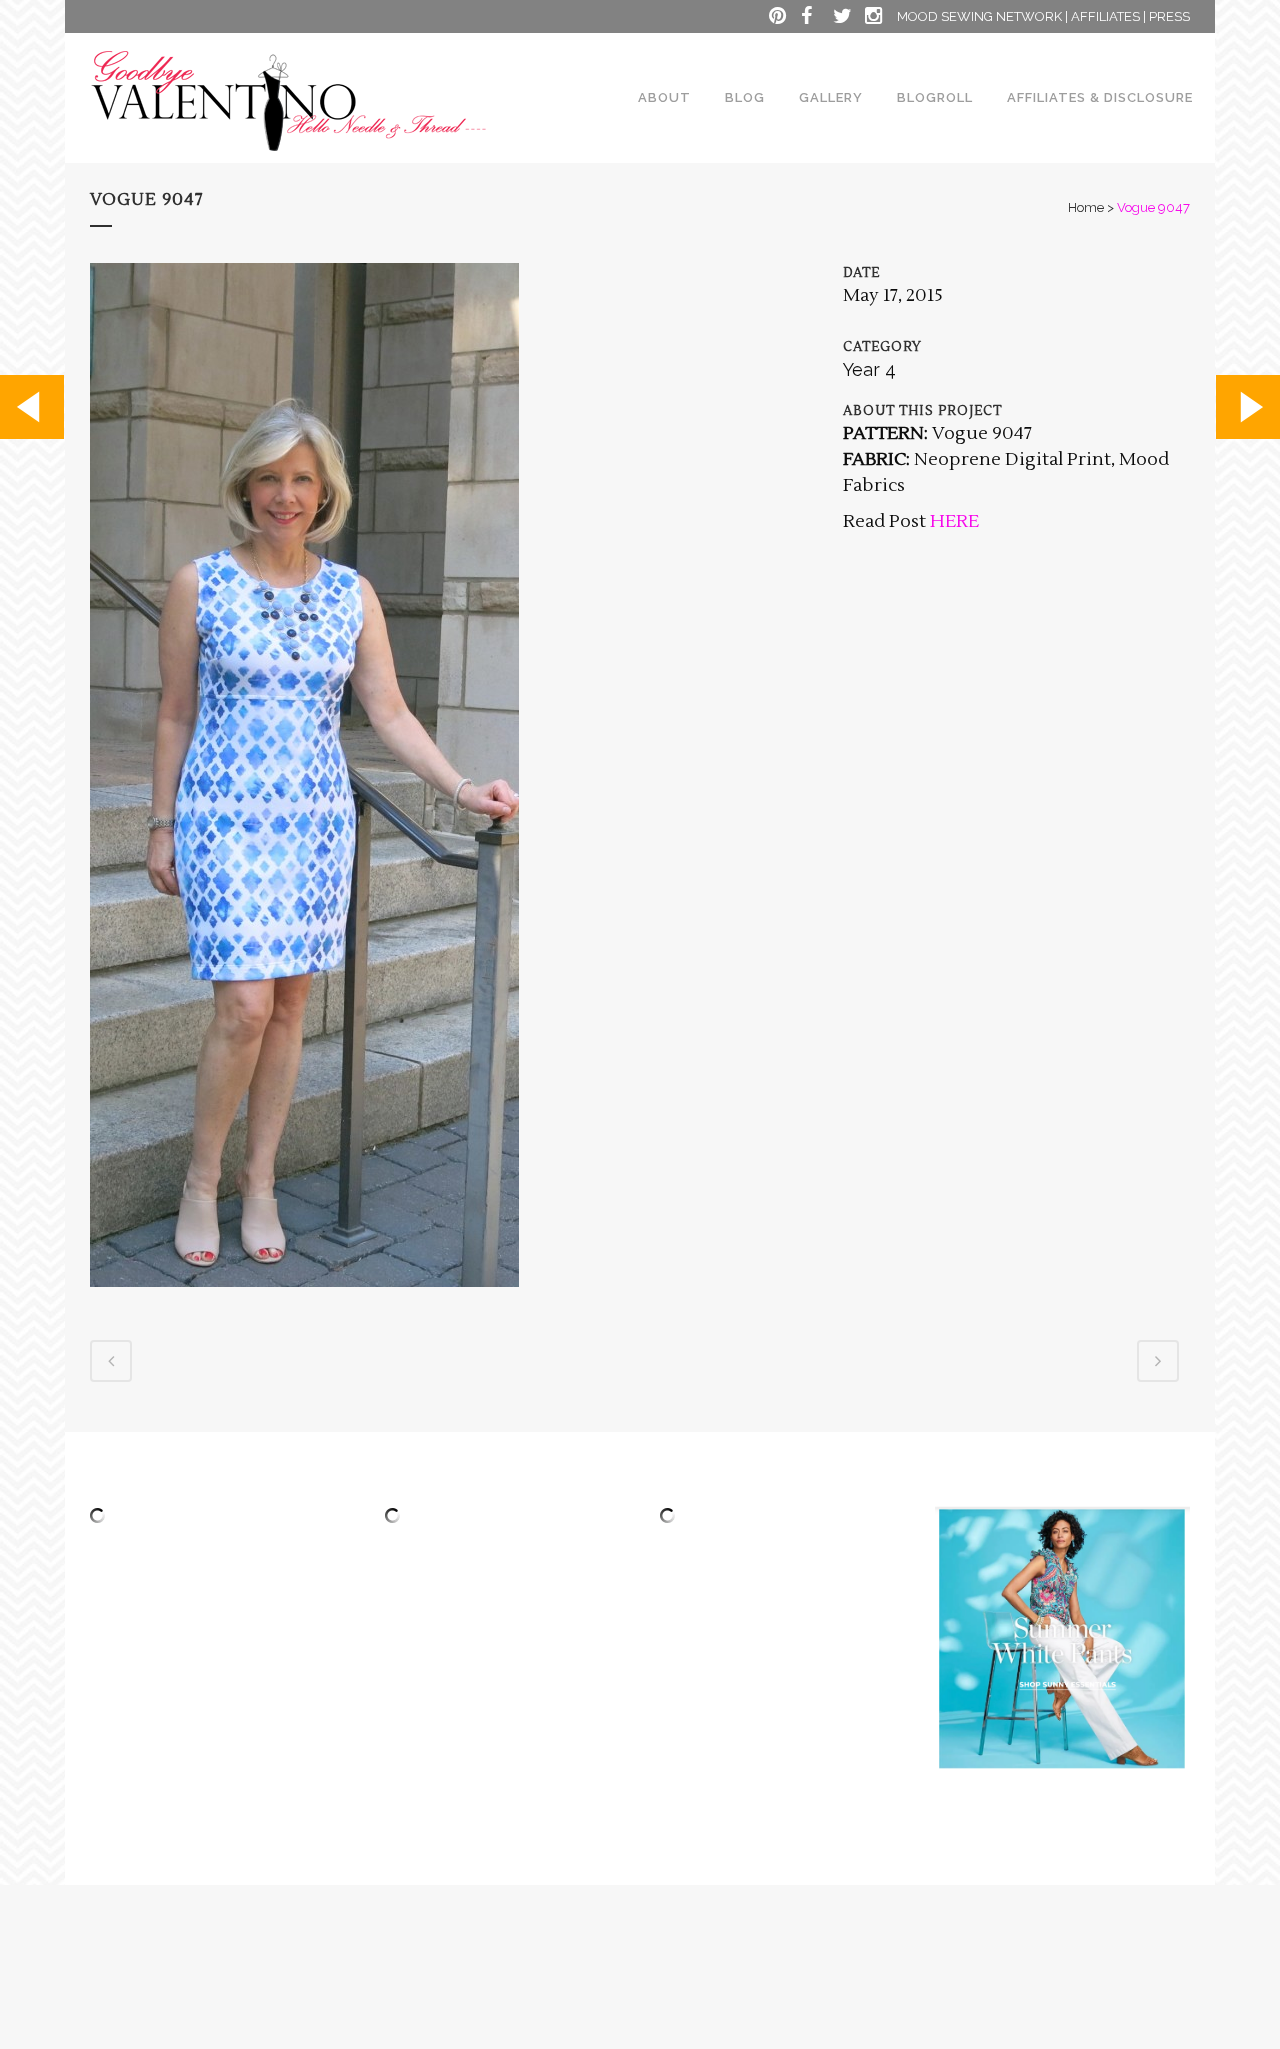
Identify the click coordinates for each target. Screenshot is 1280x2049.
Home (1086, 207)
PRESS (1169, 16)
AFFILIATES (1105, 16)
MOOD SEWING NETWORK (979, 16)
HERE (952, 521)
